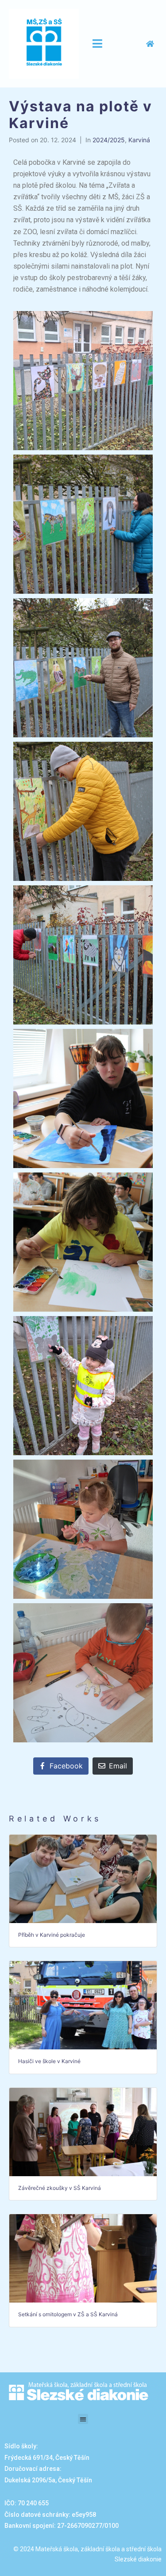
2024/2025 (109, 140)
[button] (83, 2419)
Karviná (139, 140)
